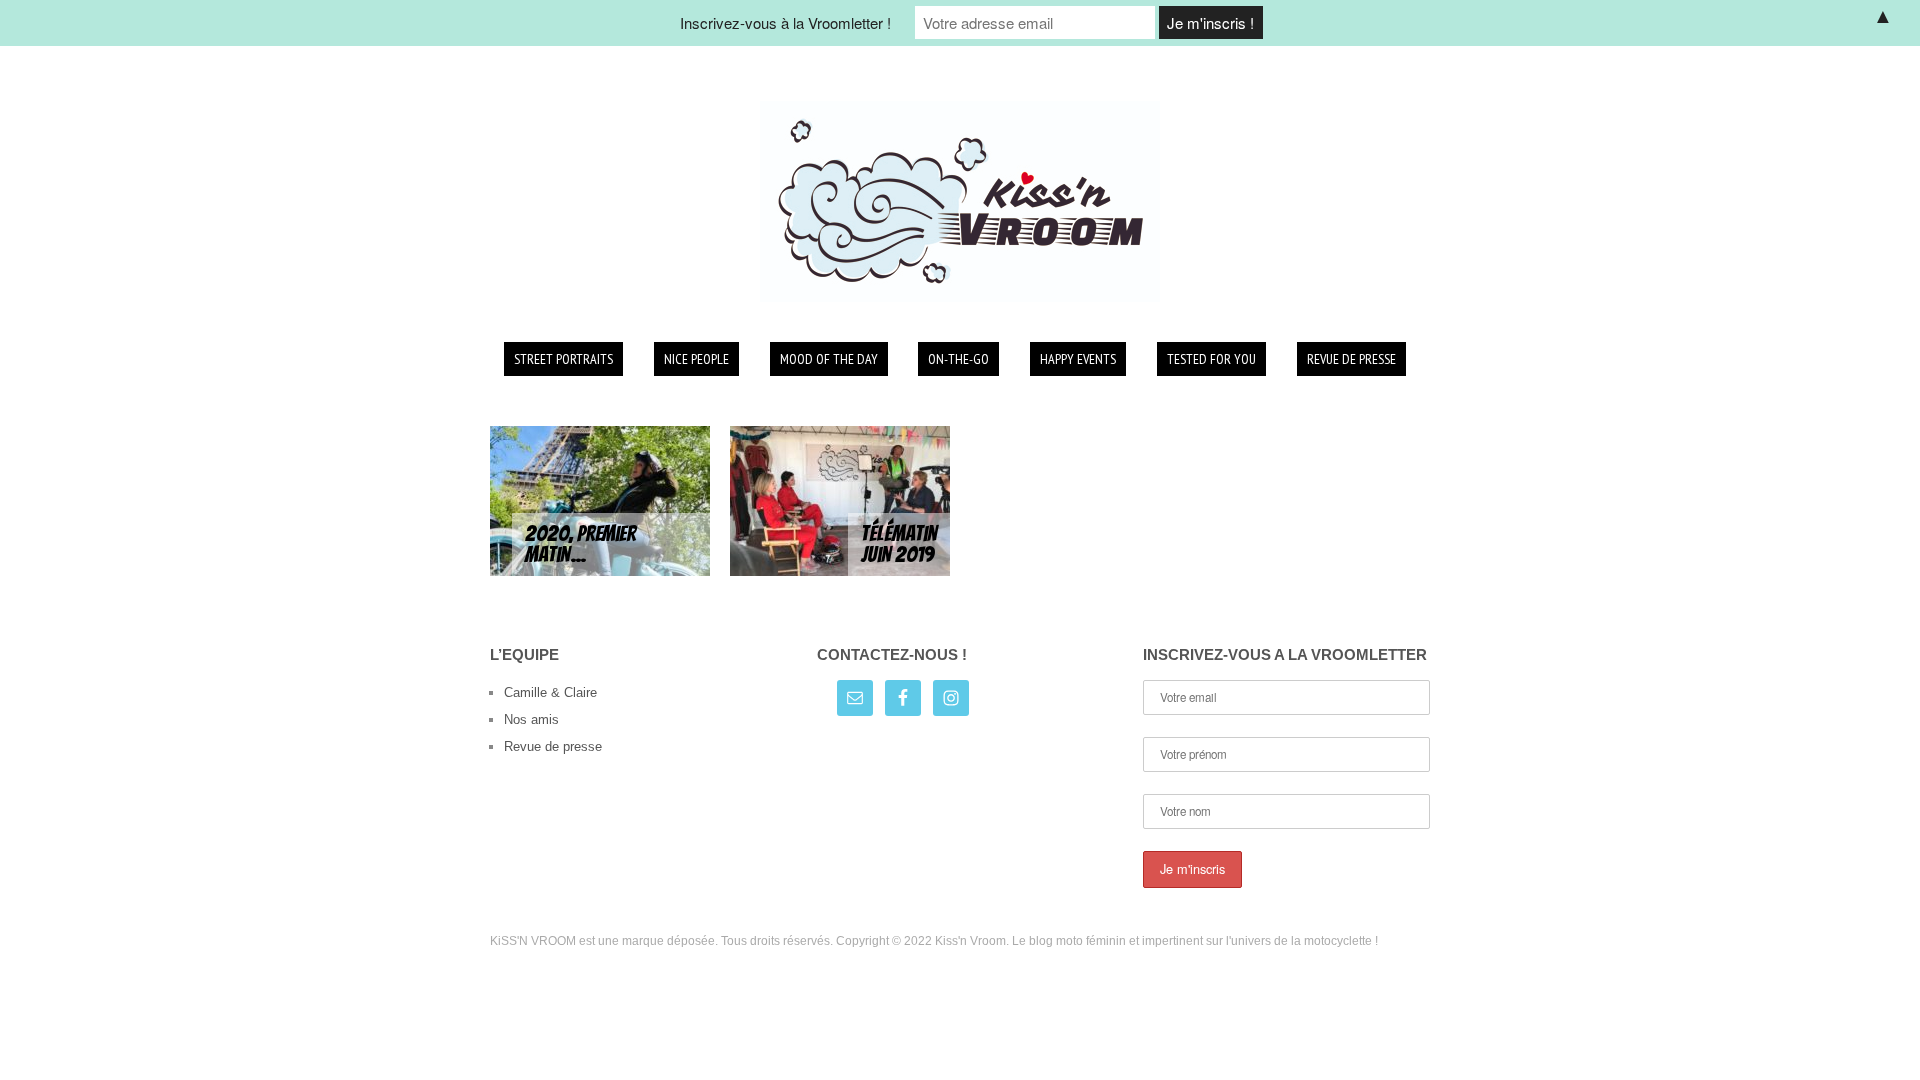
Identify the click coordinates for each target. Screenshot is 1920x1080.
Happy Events (1078, 359)
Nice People (696, 359)
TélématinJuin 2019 (899, 544)
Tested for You (1211, 359)
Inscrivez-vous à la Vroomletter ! (785, 22)
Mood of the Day (829, 359)
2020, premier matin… (580, 544)
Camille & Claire (550, 692)
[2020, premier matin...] (600, 499)
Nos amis (531, 719)
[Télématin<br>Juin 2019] (840, 499)
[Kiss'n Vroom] (960, 201)
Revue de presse (1351, 359)
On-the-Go (958, 359)
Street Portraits (563, 359)
